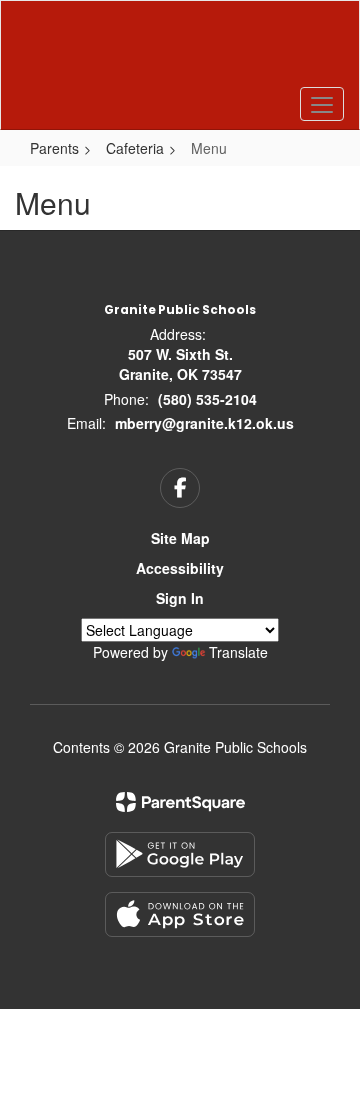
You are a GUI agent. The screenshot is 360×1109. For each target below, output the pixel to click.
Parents (54, 148)
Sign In (180, 598)
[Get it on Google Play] (180, 854)
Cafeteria (135, 148)
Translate (238, 652)
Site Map (180, 538)
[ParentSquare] (180, 802)
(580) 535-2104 (207, 399)
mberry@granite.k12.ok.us (204, 423)
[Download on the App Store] (180, 914)
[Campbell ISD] (180, 50)
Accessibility (180, 568)
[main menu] (322, 104)
